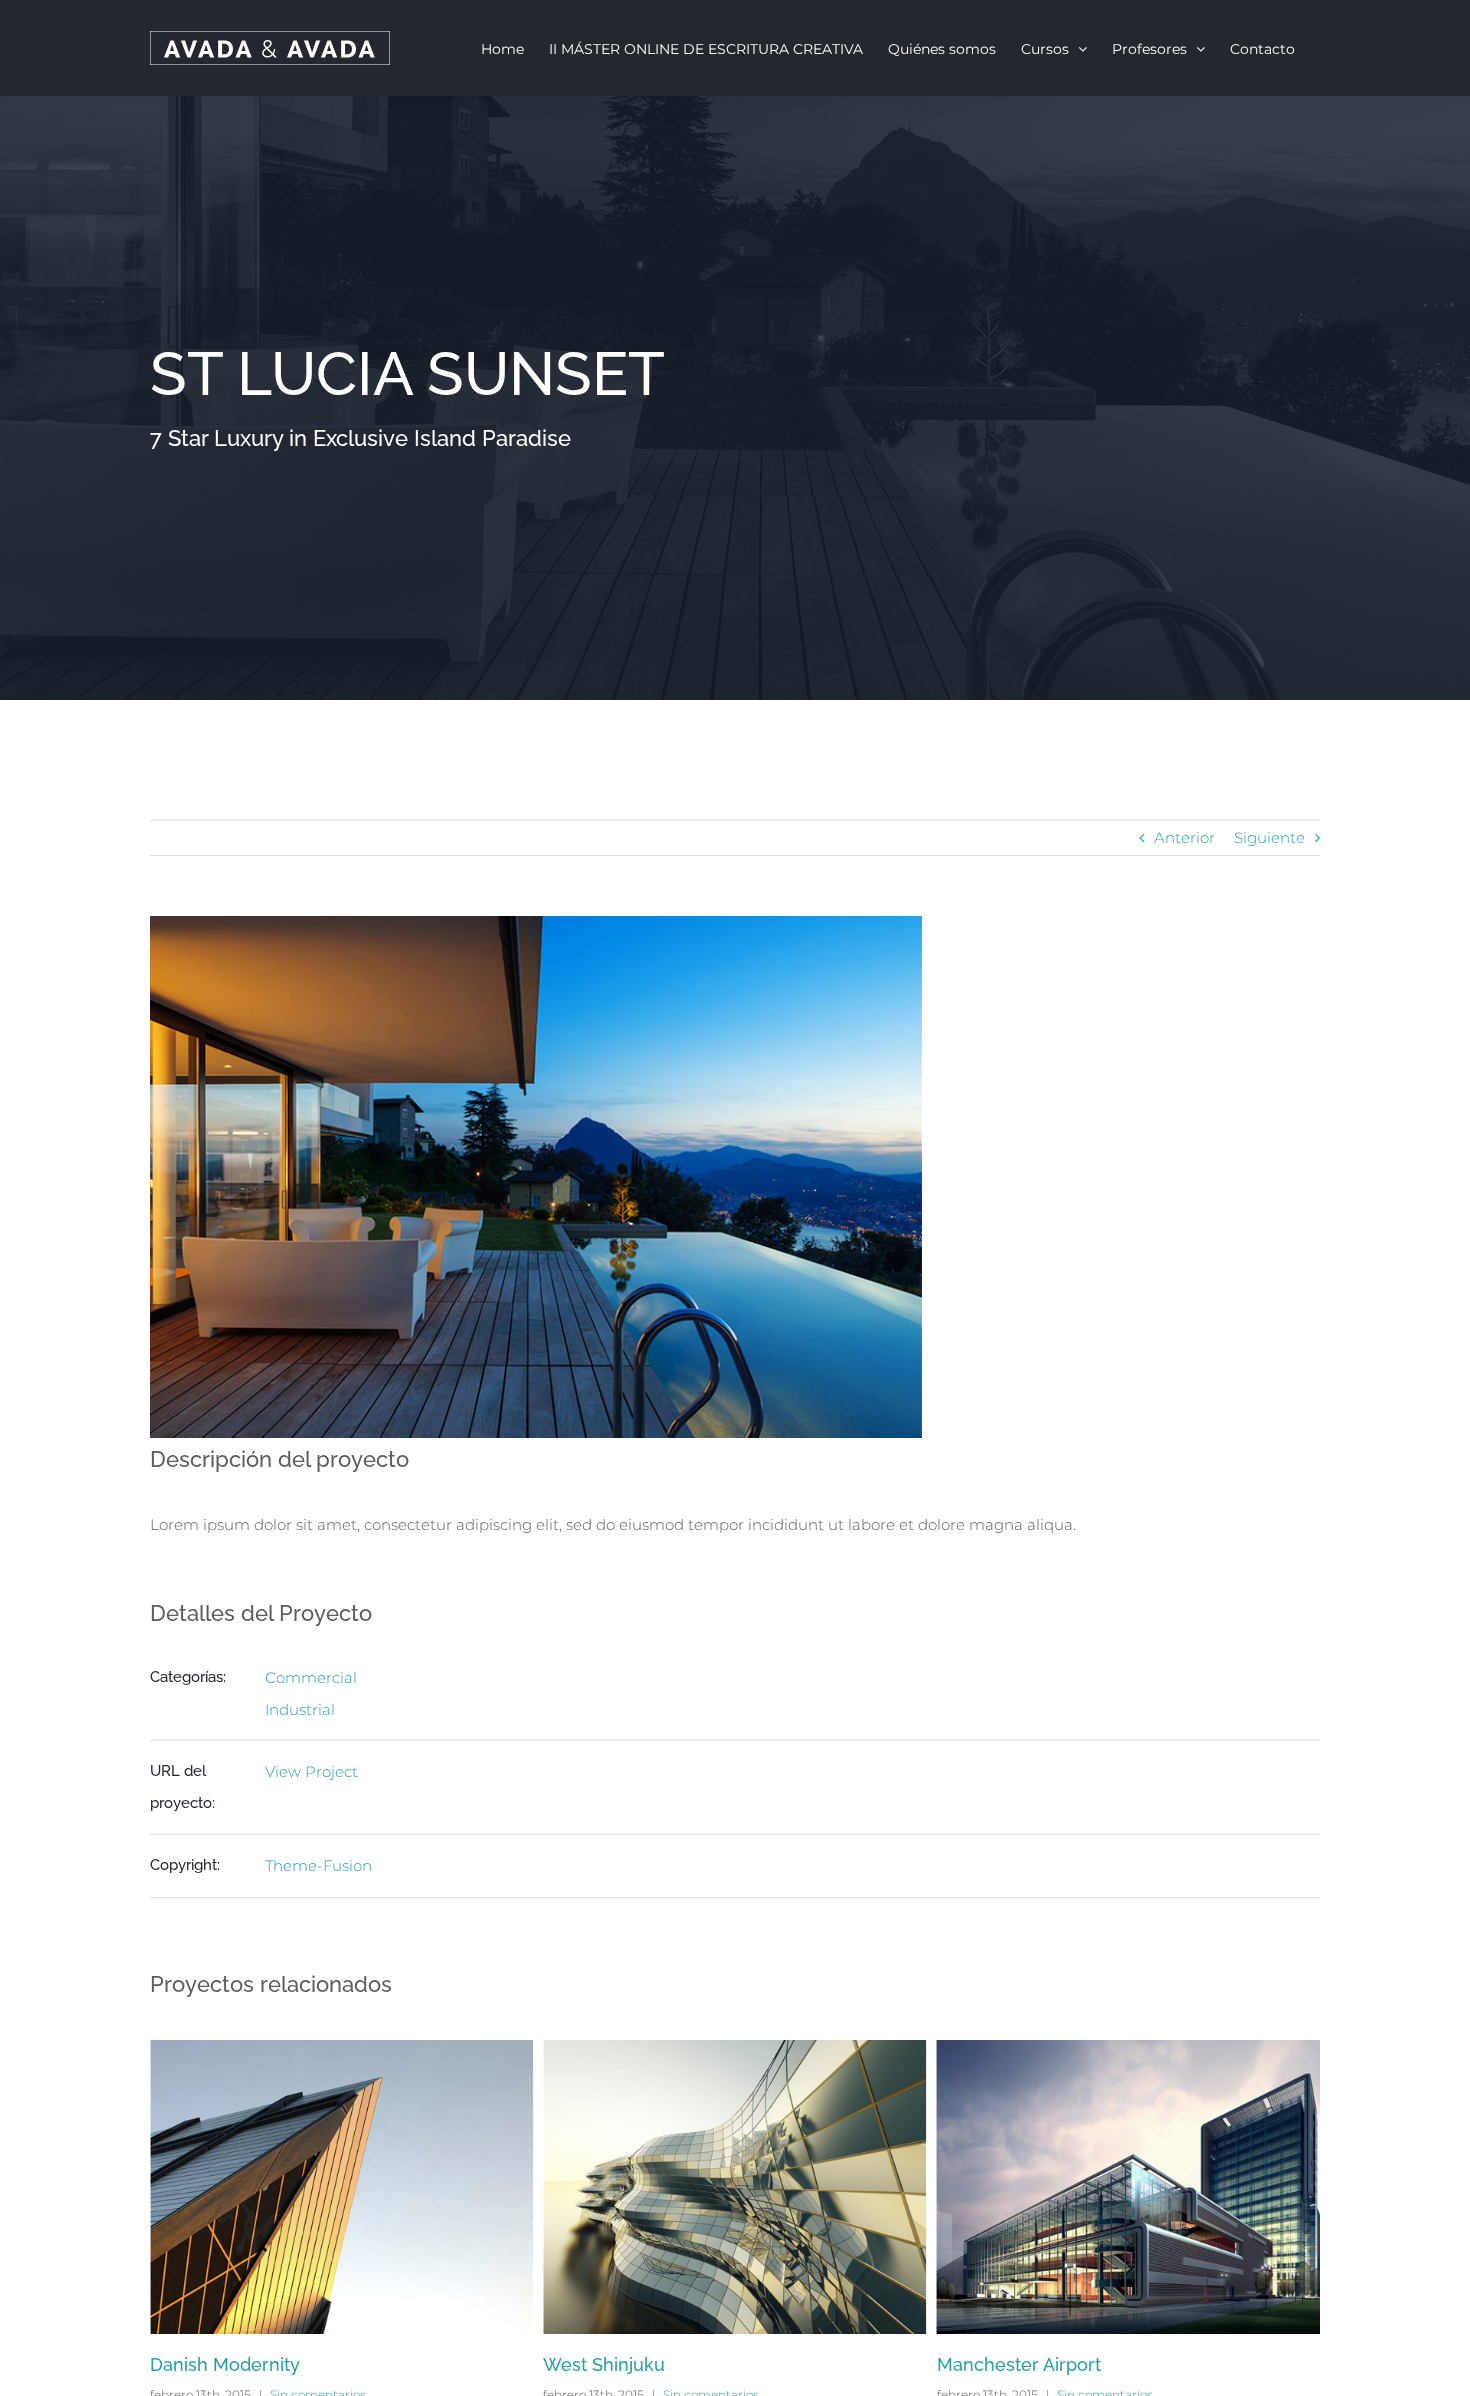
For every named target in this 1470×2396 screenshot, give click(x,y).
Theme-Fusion (318, 1865)
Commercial (311, 1677)
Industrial (300, 1709)
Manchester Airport (625, 2364)
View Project (311, 1771)
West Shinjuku (211, 2364)
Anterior (1184, 837)
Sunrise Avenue (1003, 2364)
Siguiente (1269, 837)
